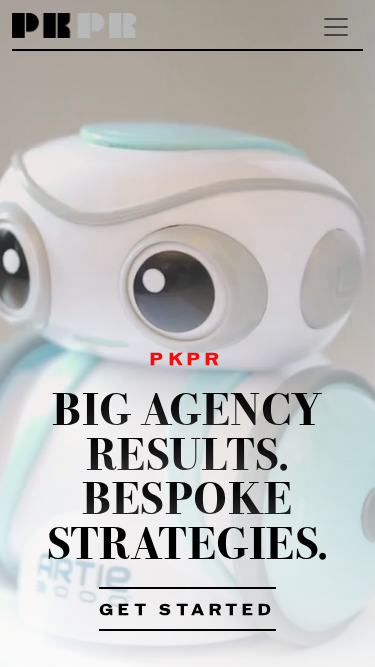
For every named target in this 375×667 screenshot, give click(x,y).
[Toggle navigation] (336, 27)
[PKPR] (74, 26)
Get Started (187, 611)
